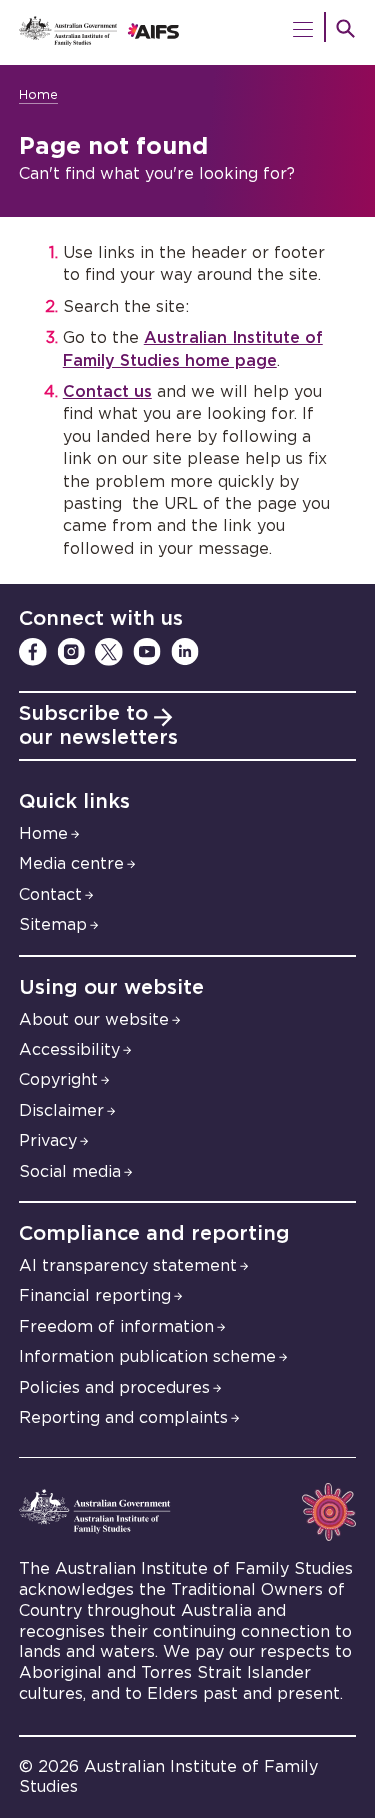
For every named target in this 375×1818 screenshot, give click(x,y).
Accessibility (69, 1050)
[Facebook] (33, 652)
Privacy (48, 1141)
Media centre (71, 864)
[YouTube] (147, 652)
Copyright (58, 1080)
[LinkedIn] (185, 652)
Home (38, 95)
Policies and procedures (114, 1388)
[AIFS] (188, 32)
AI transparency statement (128, 1266)
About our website (94, 1020)
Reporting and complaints (123, 1418)
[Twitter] (109, 652)
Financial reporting (95, 1296)
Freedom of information (116, 1327)
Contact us (107, 392)
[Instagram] (71, 652)
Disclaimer (61, 1111)
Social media (70, 1172)
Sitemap (53, 925)
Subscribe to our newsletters (98, 726)
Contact (50, 895)
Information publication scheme (147, 1357)
